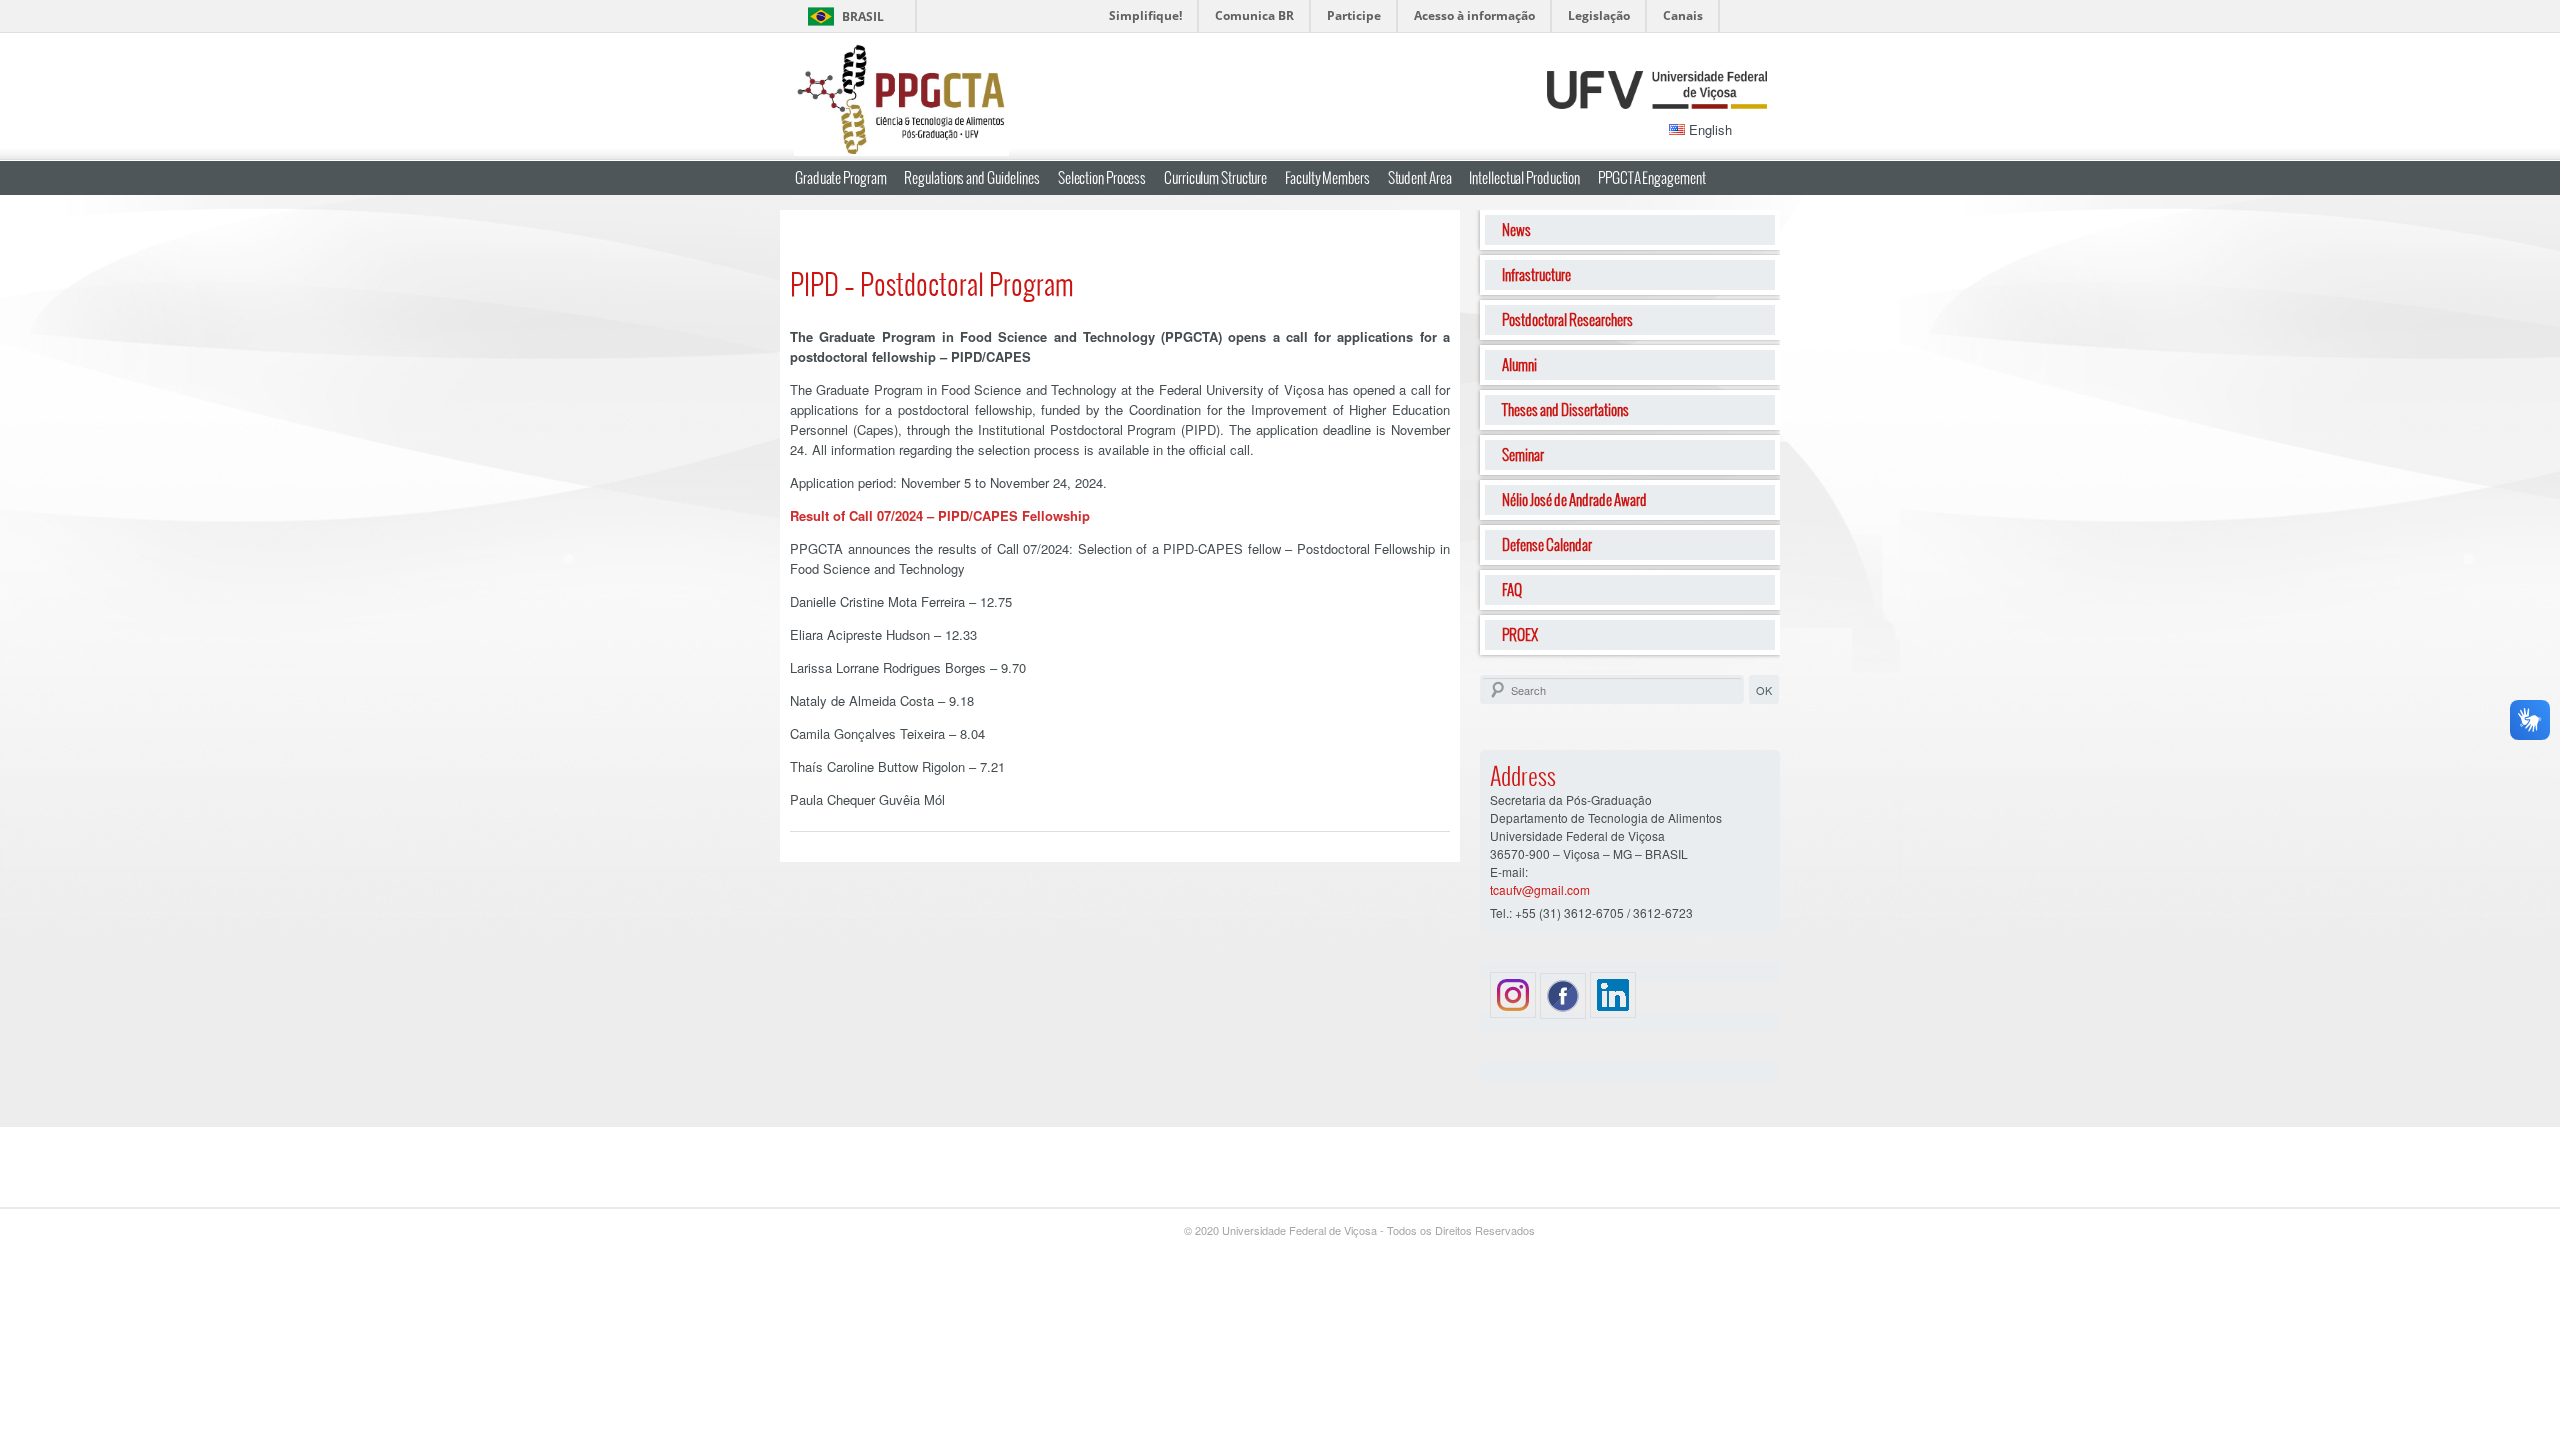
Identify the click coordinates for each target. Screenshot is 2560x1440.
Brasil (863, 16)
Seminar (1523, 454)
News (1516, 229)
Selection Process (1102, 177)
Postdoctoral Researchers (1567, 319)
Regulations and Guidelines (971, 177)
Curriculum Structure (1215, 177)
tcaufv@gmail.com (1540, 889)
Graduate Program (840, 177)
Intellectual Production (1524, 177)
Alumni (1519, 364)
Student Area (1420, 177)
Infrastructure (1536, 274)
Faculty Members (1327, 177)
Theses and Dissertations (1565, 409)
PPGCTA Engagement (1651, 177)
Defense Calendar (1547, 544)
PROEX (1520, 634)
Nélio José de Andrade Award (1574, 499)
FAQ (1512, 589)
